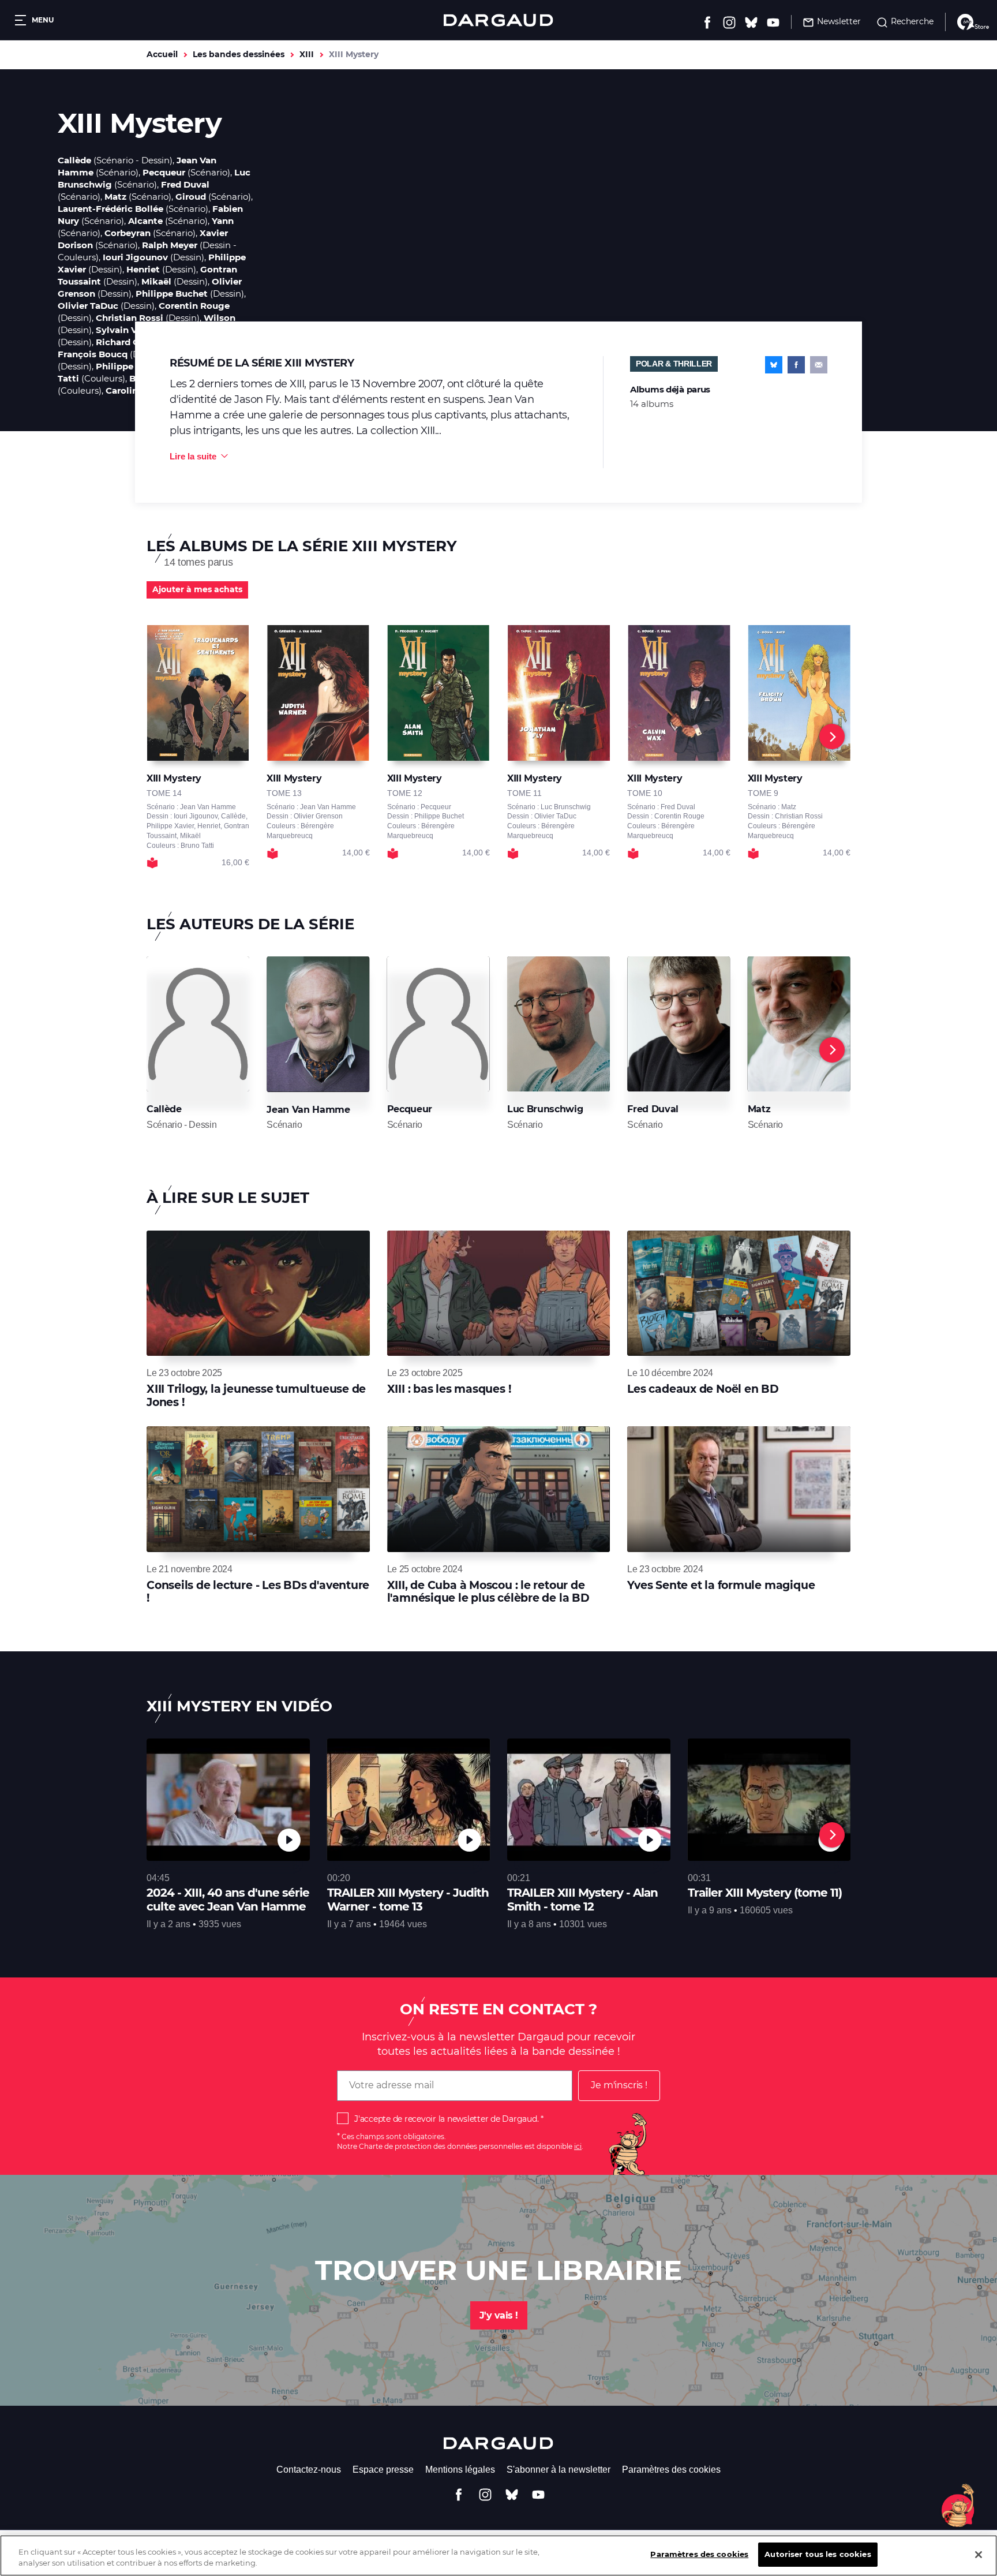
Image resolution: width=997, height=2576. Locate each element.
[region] (498, 2556)
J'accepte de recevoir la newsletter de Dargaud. (446, 2119)
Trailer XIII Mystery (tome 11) (765, 1893)
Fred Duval (185, 184)
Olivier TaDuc (88, 306)
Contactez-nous (309, 2470)
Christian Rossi (130, 318)
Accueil (162, 54)
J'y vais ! (499, 2315)
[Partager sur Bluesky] (774, 365)
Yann (223, 221)
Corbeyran (128, 233)
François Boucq (93, 354)
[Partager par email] (819, 365)
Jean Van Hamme (308, 1110)
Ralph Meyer (170, 245)
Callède (74, 160)
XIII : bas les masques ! (449, 1389)
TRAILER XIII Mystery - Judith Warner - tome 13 (408, 1900)
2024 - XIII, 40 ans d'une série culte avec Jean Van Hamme (228, 1900)
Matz (115, 197)
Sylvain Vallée (127, 330)
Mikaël (156, 281)
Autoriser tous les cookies (818, 2554)
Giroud (191, 197)
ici (578, 2146)
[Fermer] (979, 2555)
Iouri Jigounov (135, 257)
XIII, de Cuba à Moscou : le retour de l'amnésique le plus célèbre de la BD (488, 1592)
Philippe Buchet (172, 294)
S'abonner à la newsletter (559, 2470)
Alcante (145, 221)
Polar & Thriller (674, 364)
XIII (307, 54)
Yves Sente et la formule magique (721, 1585)
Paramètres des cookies (671, 2470)
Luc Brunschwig (545, 1109)
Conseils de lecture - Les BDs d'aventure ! (258, 1592)
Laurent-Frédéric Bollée (110, 209)
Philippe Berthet (133, 366)
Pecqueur (164, 172)
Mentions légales (460, 2470)
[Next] (832, 736)
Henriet (143, 269)
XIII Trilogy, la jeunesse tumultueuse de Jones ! (256, 1395)
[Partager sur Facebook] (796, 365)
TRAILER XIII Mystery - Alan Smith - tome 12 (582, 1900)
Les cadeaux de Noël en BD (703, 1389)
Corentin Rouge (194, 306)
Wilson (220, 318)
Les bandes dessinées (239, 54)
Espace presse (383, 2470)
